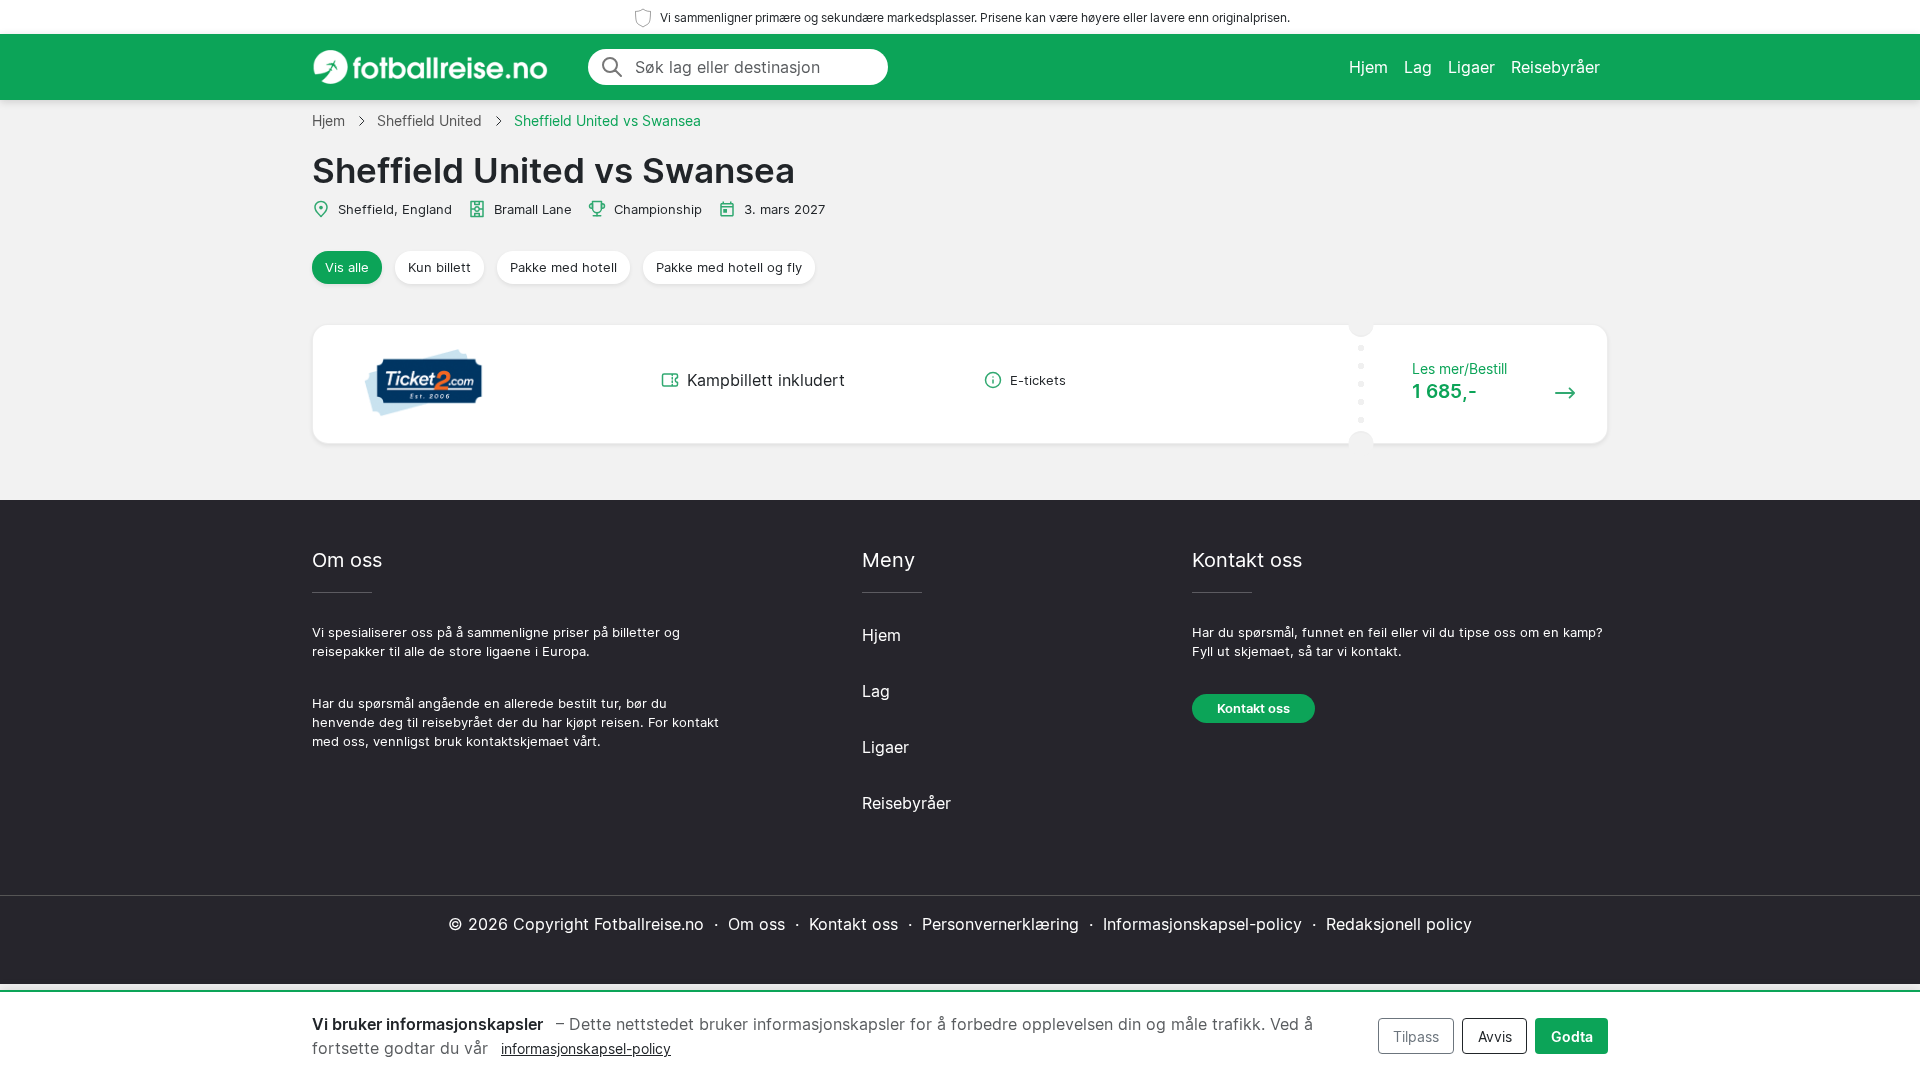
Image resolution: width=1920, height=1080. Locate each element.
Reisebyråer (1555, 67)
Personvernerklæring (1000, 924)
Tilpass (1416, 1036)
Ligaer (1471, 67)
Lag (1418, 67)
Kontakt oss (1253, 708)
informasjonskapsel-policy (586, 1048)
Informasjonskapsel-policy (1202, 924)
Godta (1572, 1036)
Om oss (756, 924)
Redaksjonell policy (1399, 924)
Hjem (1368, 67)
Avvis (1495, 1036)
